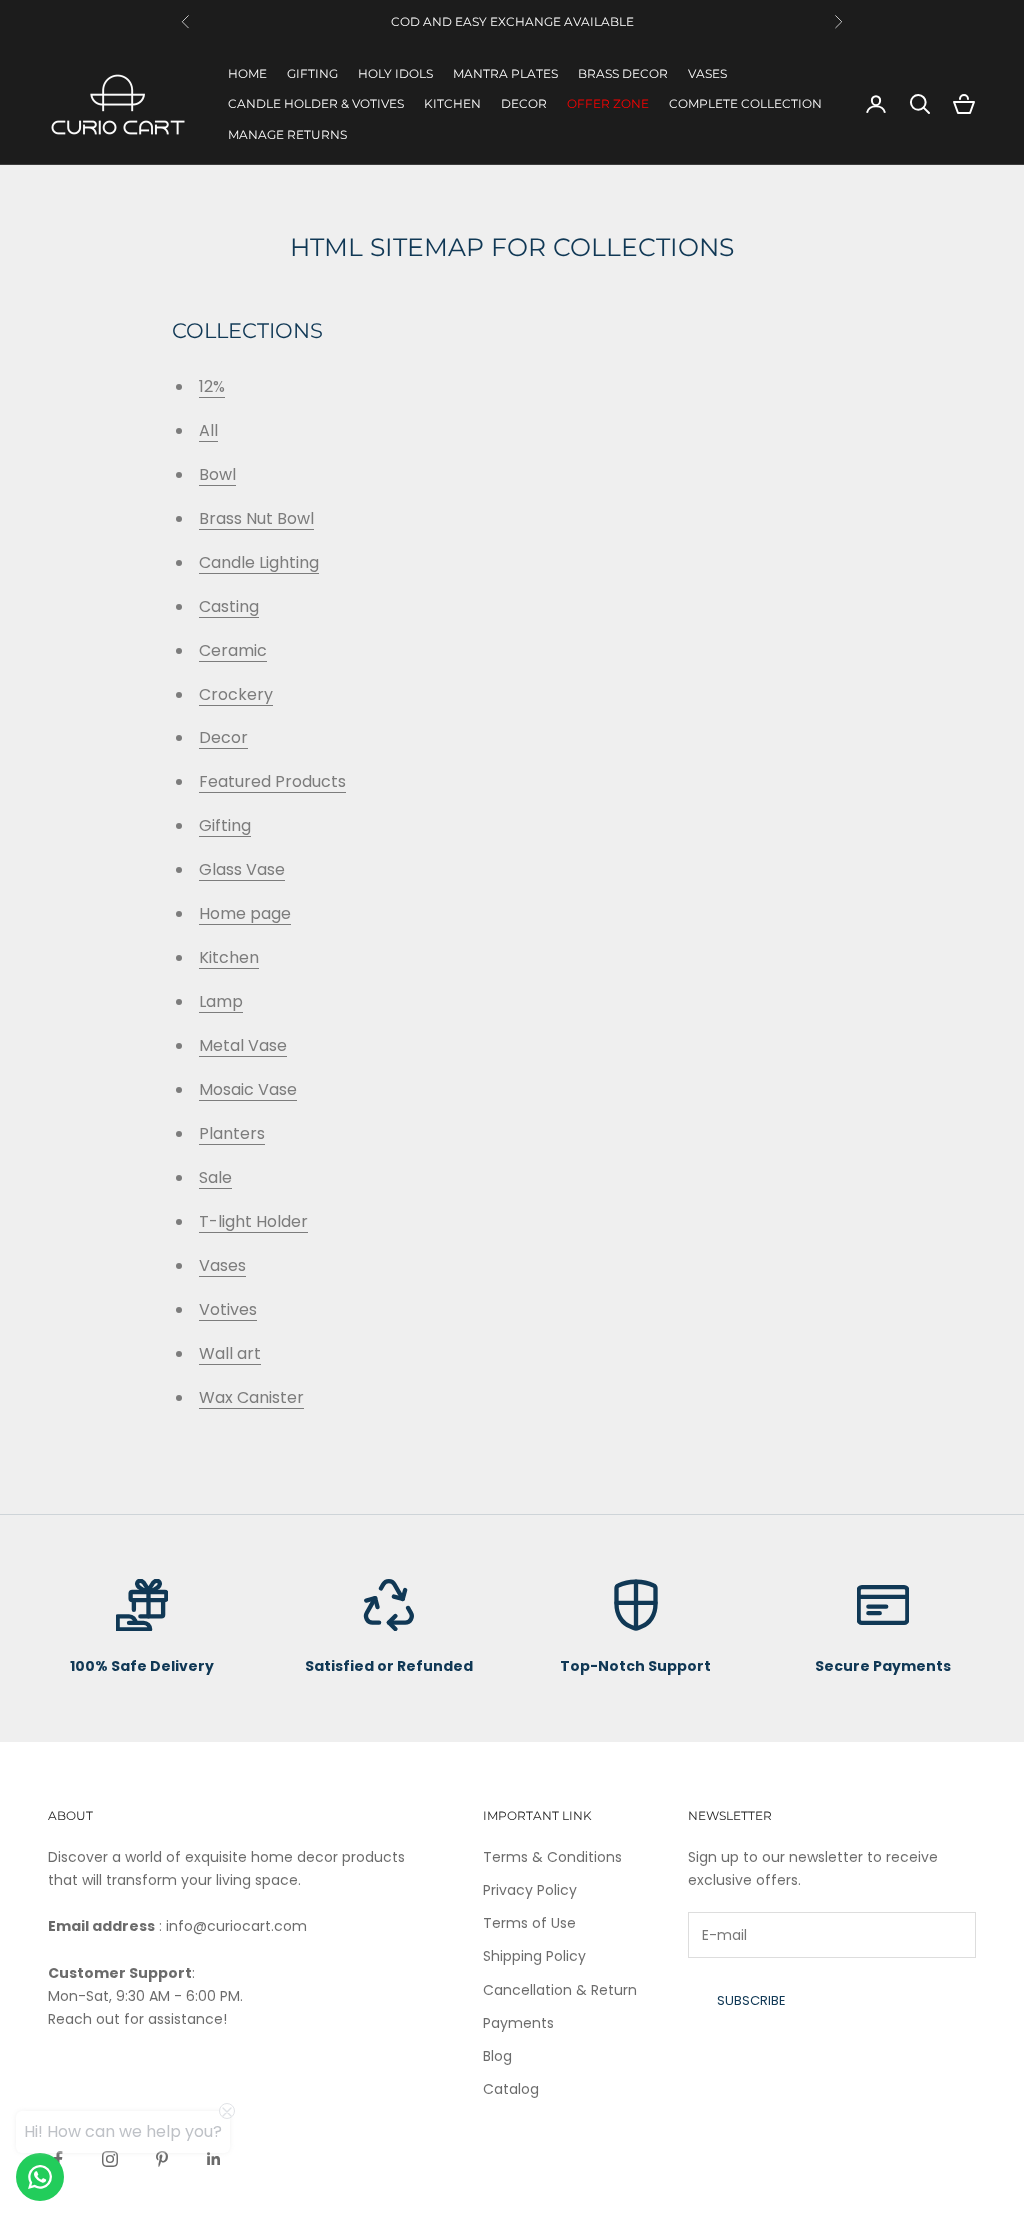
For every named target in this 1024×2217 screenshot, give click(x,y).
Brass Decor (623, 73)
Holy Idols (395, 73)
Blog (497, 2056)
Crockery (236, 694)
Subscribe (751, 2000)
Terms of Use (529, 1923)
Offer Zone (608, 103)
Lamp (221, 1001)
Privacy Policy (530, 1890)
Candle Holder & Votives (316, 103)
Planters (232, 1133)
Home (247, 73)
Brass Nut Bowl (256, 518)
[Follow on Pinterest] (162, 2159)
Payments (518, 2023)
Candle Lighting (259, 562)
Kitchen (452, 103)
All (208, 430)
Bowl (217, 474)
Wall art (230, 1353)
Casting (229, 606)
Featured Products (272, 781)
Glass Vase (242, 869)
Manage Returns (287, 134)
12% (212, 386)
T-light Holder (253, 1221)
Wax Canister (251, 1397)
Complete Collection (745, 103)
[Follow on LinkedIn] (214, 2159)
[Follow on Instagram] (110, 2159)
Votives (228, 1309)
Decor (524, 103)
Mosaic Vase (248, 1089)
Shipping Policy (534, 1956)
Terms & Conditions (552, 1857)
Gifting (312, 73)
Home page (245, 913)
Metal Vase (243, 1045)
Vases (707, 73)
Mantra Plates (505, 73)
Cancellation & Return (560, 1990)
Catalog (511, 2089)
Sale (215, 1177)
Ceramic (233, 650)
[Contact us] (40, 2177)
